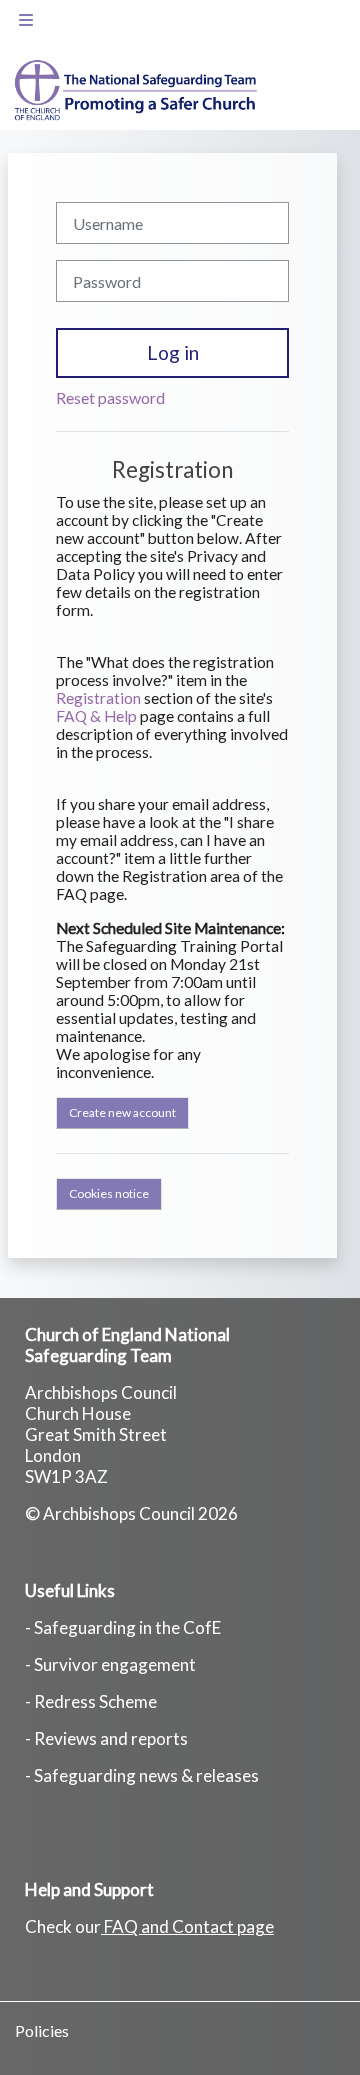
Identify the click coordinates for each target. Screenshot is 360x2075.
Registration (98, 698)
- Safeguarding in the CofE (123, 1627)
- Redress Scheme (91, 1701)
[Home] (130, 90)
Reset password (110, 397)
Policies (42, 2030)
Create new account (122, 1112)
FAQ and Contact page (189, 1926)
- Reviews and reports (106, 1738)
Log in (173, 352)
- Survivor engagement (110, 1664)
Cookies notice (109, 1193)
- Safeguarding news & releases (142, 1775)
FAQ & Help (96, 716)
